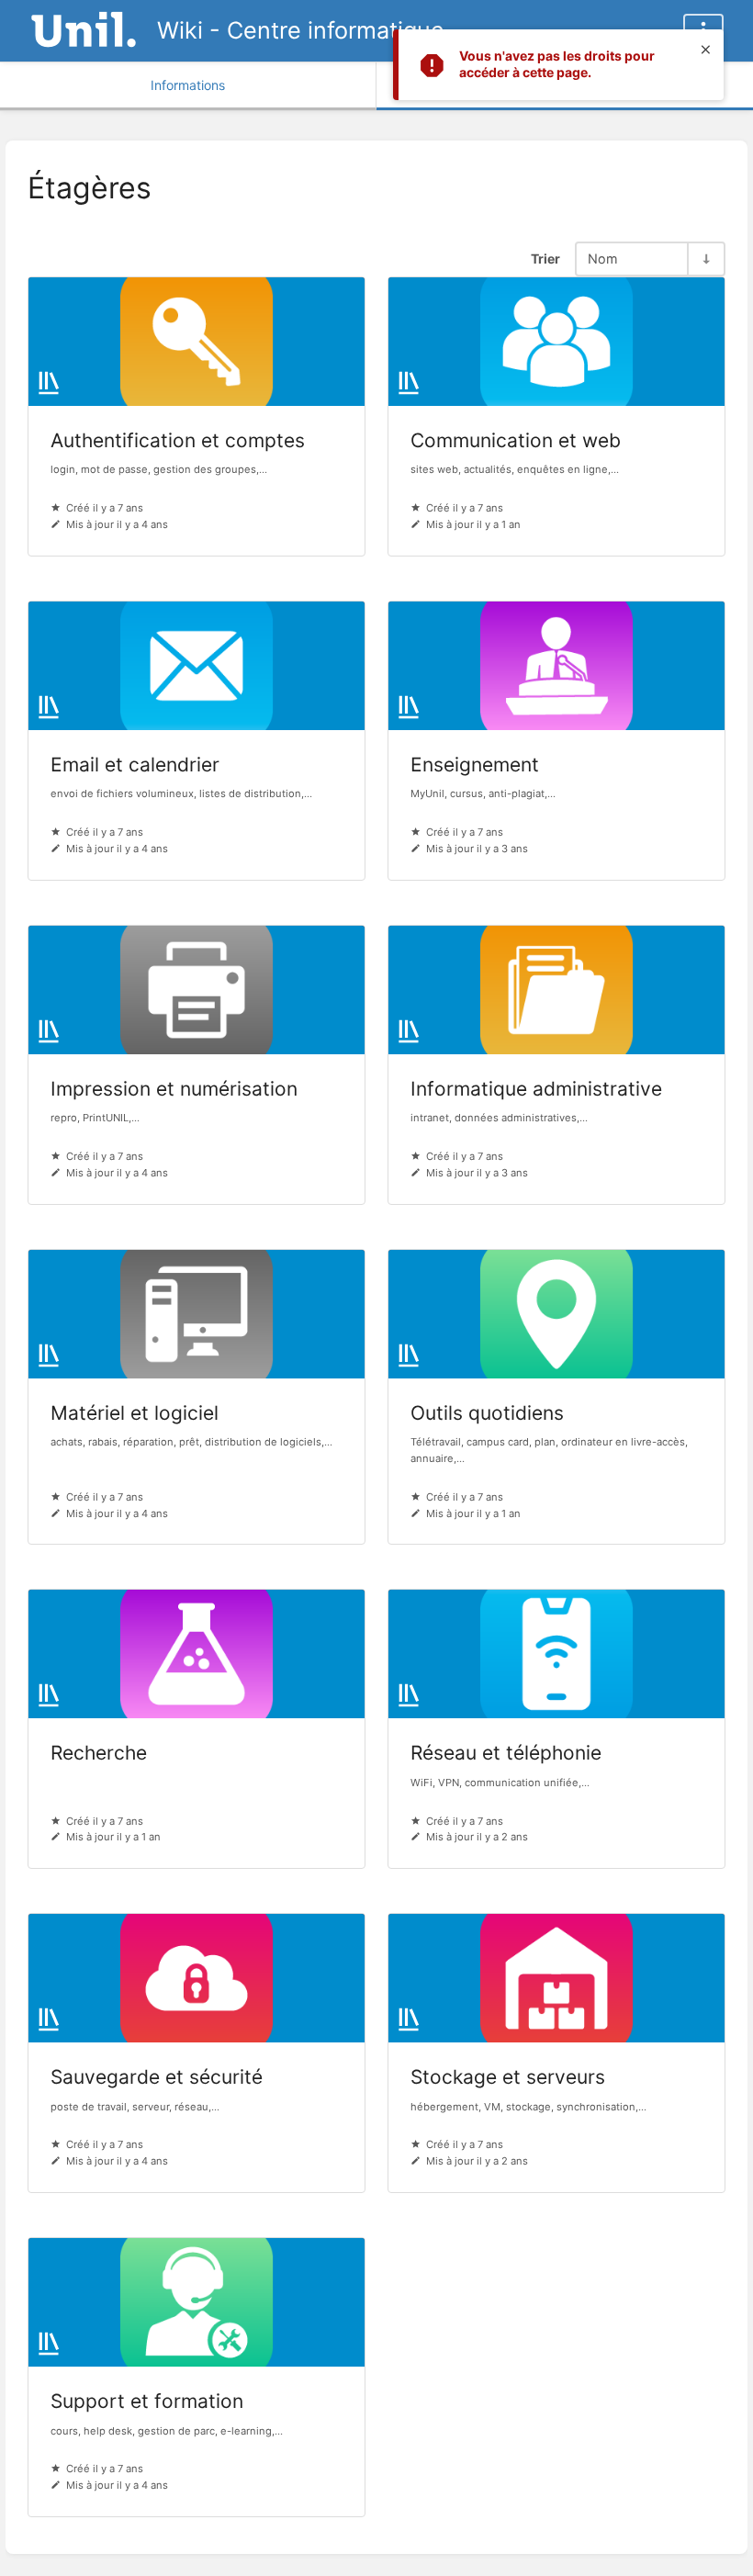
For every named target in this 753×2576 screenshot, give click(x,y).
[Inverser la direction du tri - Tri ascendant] (705, 259)
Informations (188, 85)
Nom (603, 259)
